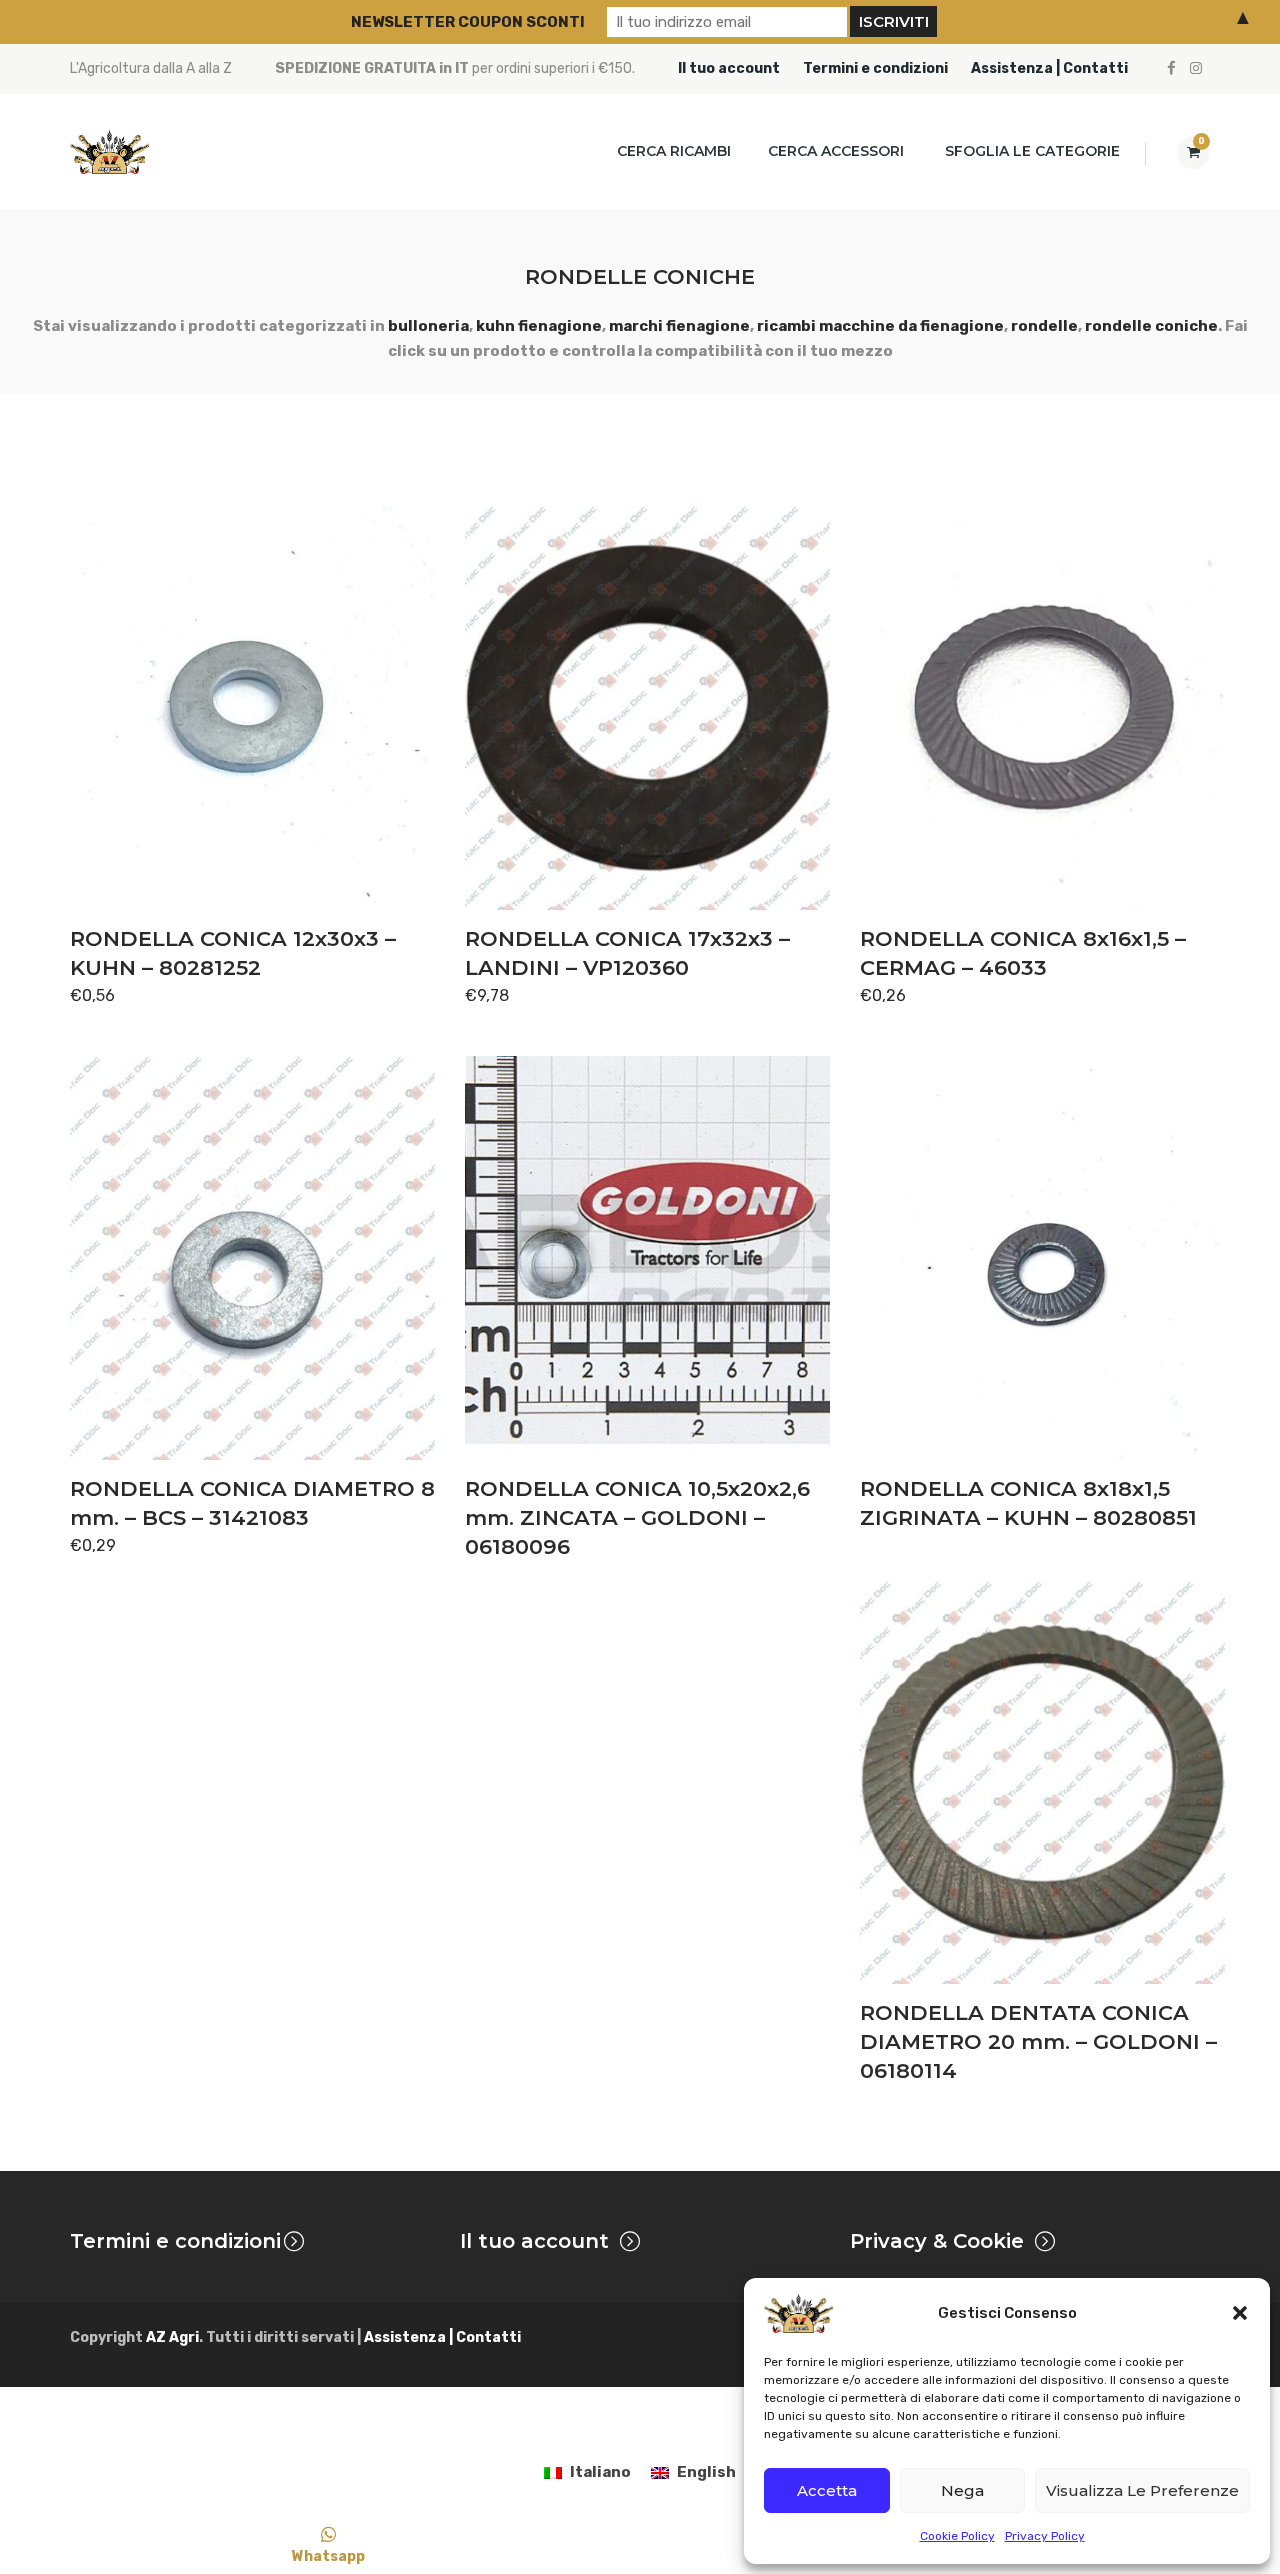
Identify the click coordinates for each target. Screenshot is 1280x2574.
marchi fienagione (679, 326)
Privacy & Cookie (937, 2241)
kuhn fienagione (539, 326)
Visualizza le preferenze (1142, 2490)
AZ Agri (172, 2337)
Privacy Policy (1045, 2536)
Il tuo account (729, 68)
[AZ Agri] (110, 151)
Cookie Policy (957, 2536)
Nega (962, 2490)
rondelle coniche (1151, 326)
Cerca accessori (836, 151)
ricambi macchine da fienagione (880, 326)
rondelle (1044, 326)
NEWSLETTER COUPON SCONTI (468, 22)
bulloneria (428, 326)
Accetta (827, 2490)
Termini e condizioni (875, 68)
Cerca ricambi (674, 151)
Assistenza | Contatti (1049, 68)
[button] (1240, 2313)
